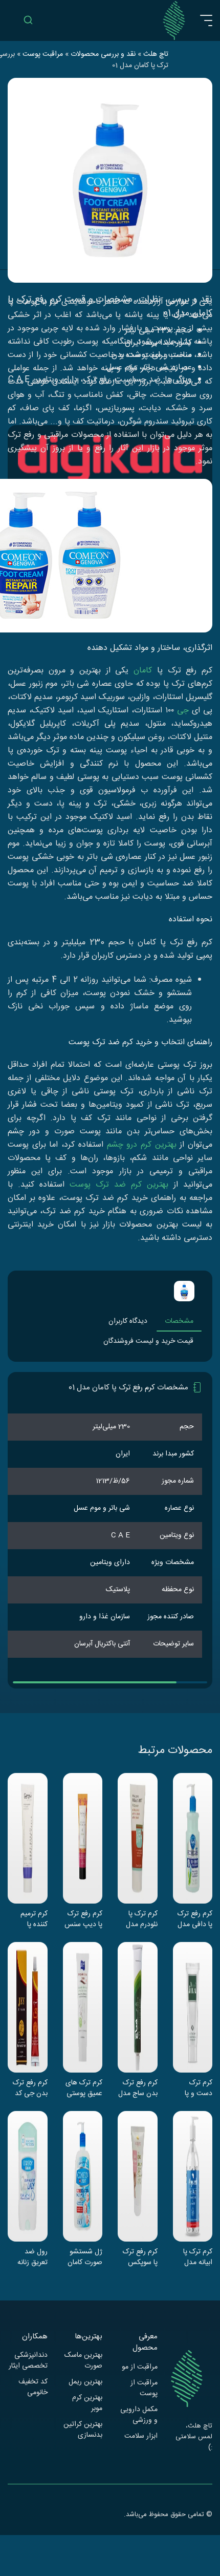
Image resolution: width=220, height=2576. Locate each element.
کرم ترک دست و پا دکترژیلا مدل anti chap (195, 2088)
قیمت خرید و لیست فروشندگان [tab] (148, 1341)
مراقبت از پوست (144, 2389)
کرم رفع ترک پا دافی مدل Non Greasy (195, 1919)
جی (183, 711)
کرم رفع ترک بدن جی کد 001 (30, 2088)
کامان (143, 671)
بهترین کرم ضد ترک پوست (119, 1185)
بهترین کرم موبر (87, 2403)
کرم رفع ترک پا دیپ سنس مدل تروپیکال (83, 1919)
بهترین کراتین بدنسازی (83, 2430)
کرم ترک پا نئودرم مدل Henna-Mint (138, 1919)
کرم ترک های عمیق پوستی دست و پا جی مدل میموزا (84, 2088)
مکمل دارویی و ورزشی (139, 2415)
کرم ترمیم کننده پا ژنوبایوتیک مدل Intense (28, 1919)
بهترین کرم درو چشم (142, 1145)
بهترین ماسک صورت (83, 2361)
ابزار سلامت (141, 2436)
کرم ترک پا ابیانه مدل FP (198, 2257)
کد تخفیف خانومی (33, 2388)
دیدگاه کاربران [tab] (128, 1321)
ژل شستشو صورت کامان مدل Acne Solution (85, 2257)
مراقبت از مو (140, 2367)
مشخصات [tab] (179, 1321)
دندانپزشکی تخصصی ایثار (28, 2361)
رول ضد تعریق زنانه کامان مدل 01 (29, 2257)
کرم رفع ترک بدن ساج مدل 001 (138, 2088)
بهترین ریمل (85, 2382)
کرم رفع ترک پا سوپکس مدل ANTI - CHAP (139, 2257)
